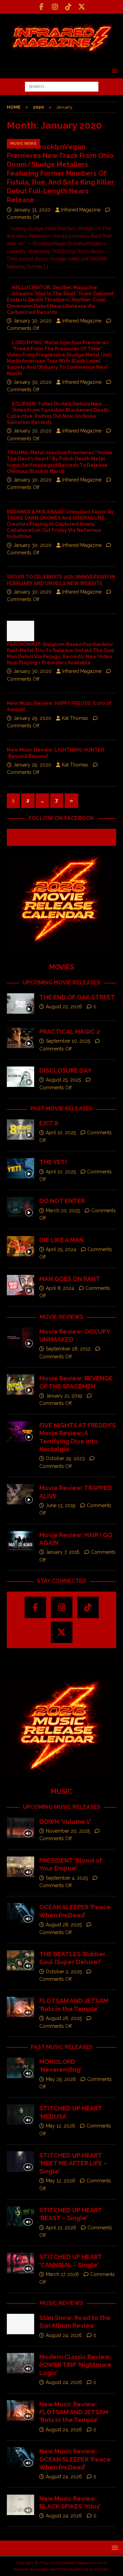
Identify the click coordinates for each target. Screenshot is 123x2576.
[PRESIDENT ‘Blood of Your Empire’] (20, 1867)
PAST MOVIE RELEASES (61, 1109)
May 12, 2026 (60, 2126)
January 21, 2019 (64, 1396)
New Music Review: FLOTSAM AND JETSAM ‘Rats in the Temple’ (74, 2412)
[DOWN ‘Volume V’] (20, 1828)
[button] (114, 71)
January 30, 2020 (32, 321)
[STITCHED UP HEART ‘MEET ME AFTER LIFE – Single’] (20, 2162)
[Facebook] (42, 7)
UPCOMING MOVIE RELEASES (61, 983)
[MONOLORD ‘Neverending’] (20, 2068)
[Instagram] (55, 7)
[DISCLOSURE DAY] (20, 1077)
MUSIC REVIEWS (62, 2303)
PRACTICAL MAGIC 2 (70, 1032)
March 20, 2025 (63, 1211)
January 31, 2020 (32, 210)
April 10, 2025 (61, 1133)
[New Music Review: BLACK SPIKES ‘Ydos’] (20, 2505)
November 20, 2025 (68, 1831)
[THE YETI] (20, 1168)
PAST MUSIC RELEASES (62, 2047)
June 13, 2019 (61, 1505)
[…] (46, 267)
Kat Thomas (75, 718)
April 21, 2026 (61, 2228)
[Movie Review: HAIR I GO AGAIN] (20, 1541)
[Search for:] (62, 86)
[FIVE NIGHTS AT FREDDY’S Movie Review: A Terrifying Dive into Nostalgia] (20, 1432)
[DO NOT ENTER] (20, 1207)
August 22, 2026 (64, 1007)
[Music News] (20, 631)
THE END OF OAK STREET (77, 997)
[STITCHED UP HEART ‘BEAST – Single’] (20, 2216)
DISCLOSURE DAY (65, 1070)
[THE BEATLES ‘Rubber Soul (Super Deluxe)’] (20, 1960)
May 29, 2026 (61, 2079)
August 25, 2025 (63, 1080)
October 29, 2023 (65, 1458)
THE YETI (53, 1162)
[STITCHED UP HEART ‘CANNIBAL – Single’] (20, 2263)
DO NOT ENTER (62, 1201)
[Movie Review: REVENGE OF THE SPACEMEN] (20, 1385)
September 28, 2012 (68, 1349)
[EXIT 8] (20, 1129)
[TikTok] (68, 7)
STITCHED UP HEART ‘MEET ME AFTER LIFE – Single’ (73, 2163)
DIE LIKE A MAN (61, 1240)
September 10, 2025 (68, 1041)
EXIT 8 (49, 1123)
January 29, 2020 (32, 718)
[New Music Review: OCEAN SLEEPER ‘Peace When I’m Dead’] (20, 2458)
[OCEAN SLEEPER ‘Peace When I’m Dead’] (20, 1913)
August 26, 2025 (64, 2018)
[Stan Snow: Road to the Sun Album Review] (20, 2324)
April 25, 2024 (61, 1249)
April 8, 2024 (60, 1288)
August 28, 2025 (64, 1925)
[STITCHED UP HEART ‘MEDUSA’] (20, 2115)
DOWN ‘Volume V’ (65, 1822)
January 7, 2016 (63, 1552)
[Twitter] (81, 7)
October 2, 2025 (64, 1972)
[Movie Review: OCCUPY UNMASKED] (20, 1338)
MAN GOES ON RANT (70, 1279)
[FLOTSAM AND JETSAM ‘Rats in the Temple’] (20, 2007)
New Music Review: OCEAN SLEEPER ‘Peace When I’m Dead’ (75, 2459)
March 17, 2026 (62, 2274)
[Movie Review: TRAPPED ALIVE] (20, 1494)
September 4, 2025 (67, 1878)
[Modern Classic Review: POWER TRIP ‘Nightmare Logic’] (20, 2363)
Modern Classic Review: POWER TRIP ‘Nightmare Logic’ (75, 2365)
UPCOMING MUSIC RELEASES (62, 1807)
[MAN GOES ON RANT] (20, 1285)
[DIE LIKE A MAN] (20, 1246)
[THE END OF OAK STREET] (20, 1003)
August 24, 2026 (64, 2335)
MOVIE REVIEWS (61, 1317)
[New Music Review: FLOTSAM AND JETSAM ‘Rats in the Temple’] (20, 2411)
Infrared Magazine (81, 210)
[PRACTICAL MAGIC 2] (20, 1038)
